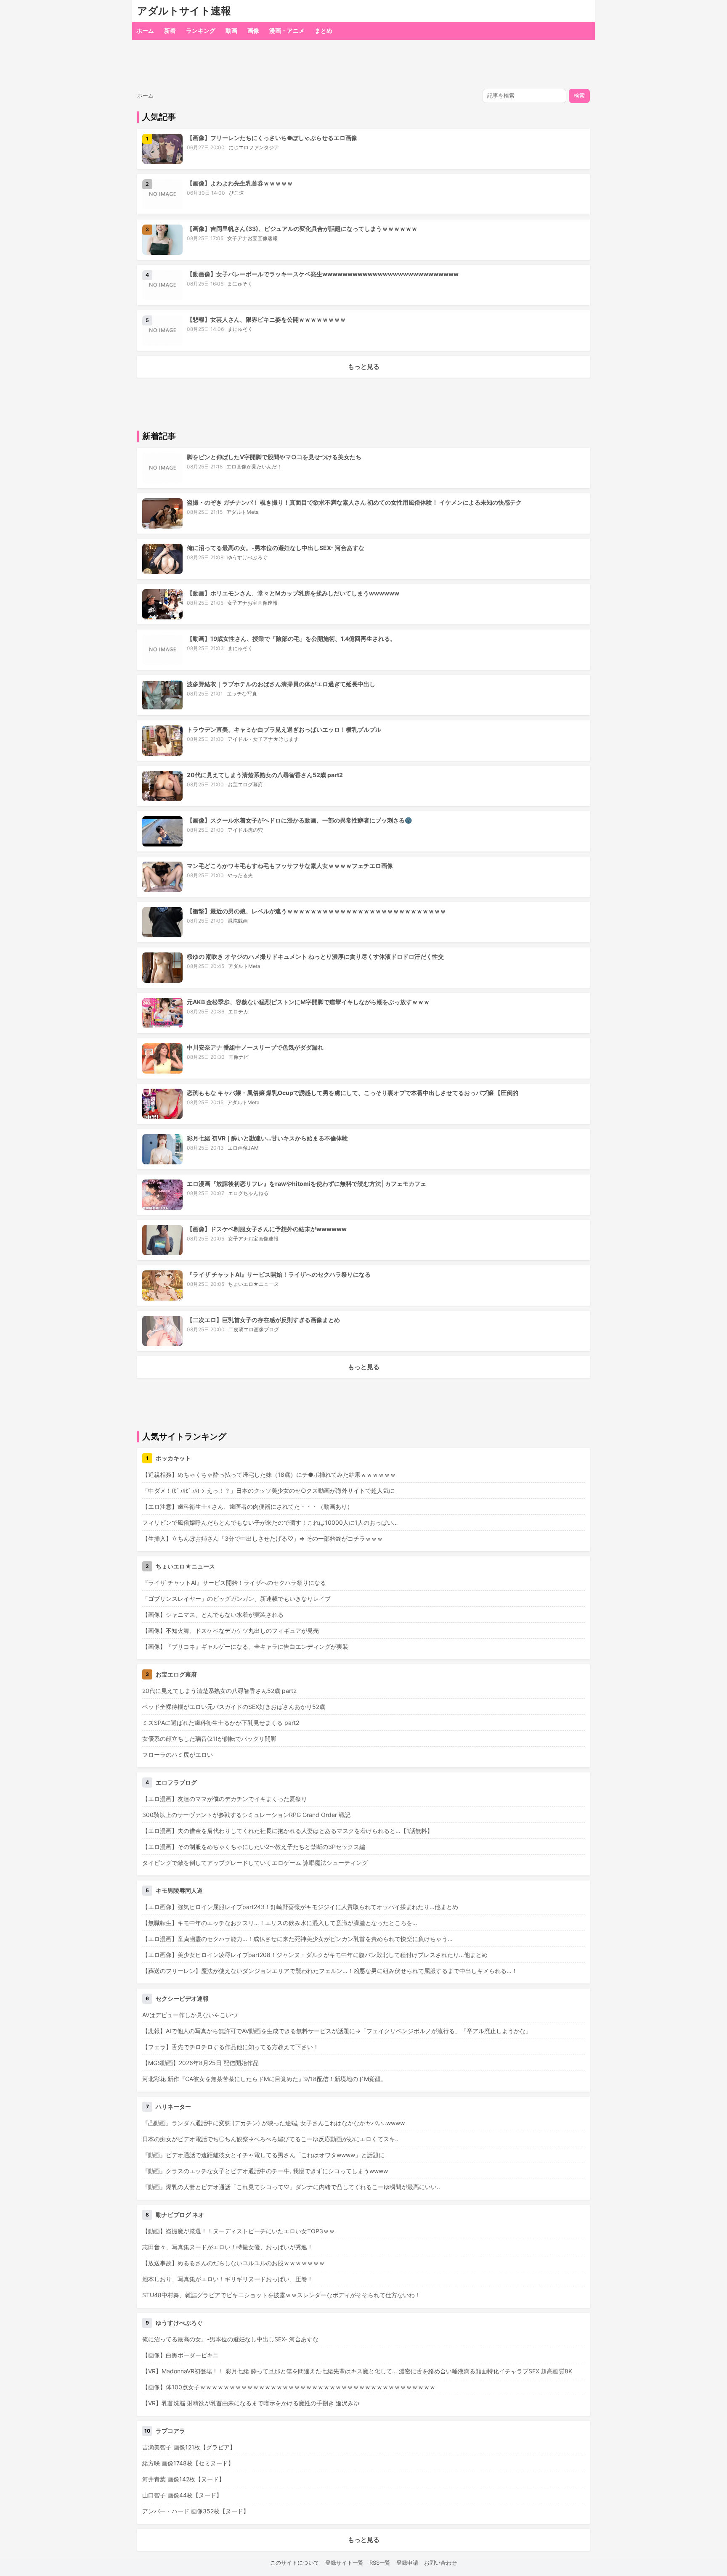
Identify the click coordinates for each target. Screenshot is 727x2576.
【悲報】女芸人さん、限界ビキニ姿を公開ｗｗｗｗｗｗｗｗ (266, 319)
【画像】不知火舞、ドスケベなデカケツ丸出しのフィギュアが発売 (231, 1630)
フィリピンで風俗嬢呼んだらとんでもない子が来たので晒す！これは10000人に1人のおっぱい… (270, 1522)
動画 (231, 30)
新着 (170, 30)
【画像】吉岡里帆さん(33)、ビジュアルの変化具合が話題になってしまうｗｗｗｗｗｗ (302, 229)
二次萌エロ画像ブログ (254, 1329)
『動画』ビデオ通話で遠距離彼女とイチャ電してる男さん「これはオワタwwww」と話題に (263, 2155)
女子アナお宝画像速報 (252, 238)
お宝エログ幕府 (245, 784)
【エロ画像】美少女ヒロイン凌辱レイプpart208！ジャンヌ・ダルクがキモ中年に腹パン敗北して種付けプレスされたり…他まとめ (315, 1955)
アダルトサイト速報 (184, 11)
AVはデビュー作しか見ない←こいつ (190, 2015)
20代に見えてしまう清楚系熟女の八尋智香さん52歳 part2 (265, 775)
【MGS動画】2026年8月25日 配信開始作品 (200, 2063)
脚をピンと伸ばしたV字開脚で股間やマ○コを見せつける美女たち (274, 457)
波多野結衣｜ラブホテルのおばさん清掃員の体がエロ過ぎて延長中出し (281, 684)
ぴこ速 (236, 193)
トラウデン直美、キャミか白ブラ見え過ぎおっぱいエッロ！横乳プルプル (284, 729)
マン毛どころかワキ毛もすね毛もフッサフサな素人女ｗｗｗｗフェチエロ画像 (290, 866)
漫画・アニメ (287, 30)
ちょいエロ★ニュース (253, 1284)
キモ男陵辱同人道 (179, 1890)
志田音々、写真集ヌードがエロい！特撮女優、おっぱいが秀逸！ (228, 2247)
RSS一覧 (380, 2563)
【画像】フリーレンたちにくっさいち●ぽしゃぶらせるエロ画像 (272, 138)
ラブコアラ (170, 2431)
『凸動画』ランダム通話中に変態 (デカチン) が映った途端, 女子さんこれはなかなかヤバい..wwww (273, 2123)
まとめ (324, 30)
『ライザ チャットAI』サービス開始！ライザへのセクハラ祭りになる (279, 1274)
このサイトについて (295, 2563)
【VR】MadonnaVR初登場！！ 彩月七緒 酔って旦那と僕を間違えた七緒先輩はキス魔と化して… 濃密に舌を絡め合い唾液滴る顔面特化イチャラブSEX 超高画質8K (357, 2371)
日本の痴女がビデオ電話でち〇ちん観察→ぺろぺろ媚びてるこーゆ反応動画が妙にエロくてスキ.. (270, 2139)
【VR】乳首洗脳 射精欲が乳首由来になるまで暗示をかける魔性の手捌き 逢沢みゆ (251, 2403)
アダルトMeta (243, 512)
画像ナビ (239, 1057)
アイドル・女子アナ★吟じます (263, 739)
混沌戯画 (238, 921)
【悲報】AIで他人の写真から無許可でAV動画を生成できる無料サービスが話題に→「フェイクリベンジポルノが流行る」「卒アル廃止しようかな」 (337, 2031)
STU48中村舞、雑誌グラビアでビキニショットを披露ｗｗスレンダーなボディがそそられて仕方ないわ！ (281, 2295)
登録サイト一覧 (344, 2563)
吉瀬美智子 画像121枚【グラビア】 (189, 2447)
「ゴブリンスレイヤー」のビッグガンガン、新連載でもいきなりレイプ (236, 1599)
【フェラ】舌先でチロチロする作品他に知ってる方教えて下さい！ (231, 2047)
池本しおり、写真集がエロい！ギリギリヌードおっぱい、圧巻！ (228, 2279)
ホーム (145, 30)
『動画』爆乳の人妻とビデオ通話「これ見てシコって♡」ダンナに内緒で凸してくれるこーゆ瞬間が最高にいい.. (291, 2187)
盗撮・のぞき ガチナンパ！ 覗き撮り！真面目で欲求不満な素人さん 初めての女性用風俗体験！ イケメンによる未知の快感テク (354, 502)
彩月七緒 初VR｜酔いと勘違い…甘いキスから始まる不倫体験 (267, 1138)
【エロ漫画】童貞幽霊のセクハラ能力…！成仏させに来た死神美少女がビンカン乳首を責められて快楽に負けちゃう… (297, 1939)
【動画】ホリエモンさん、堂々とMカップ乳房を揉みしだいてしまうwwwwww (293, 593)
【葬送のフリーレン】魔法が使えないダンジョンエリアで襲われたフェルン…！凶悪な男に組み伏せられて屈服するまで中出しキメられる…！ (330, 1971)
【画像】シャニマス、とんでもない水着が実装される (213, 1615)
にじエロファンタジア (254, 147)
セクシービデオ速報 (182, 1998)
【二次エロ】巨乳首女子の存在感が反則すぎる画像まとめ (263, 1320)
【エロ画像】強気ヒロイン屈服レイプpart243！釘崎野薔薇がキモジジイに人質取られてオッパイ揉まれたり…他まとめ (300, 1907)
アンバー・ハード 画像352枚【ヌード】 (196, 2511)
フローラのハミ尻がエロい (178, 1755)
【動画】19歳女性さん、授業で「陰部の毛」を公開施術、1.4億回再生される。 (291, 639)
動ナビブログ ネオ (180, 2215)
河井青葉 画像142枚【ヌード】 (183, 2479)
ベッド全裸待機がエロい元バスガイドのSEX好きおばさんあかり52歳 (234, 1707)
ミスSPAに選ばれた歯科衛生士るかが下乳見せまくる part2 (221, 1723)
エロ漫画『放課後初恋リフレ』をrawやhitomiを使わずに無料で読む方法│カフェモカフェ (306, 1184)
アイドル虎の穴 (245, 830)
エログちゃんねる (248, 1193)
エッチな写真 (242, 694)
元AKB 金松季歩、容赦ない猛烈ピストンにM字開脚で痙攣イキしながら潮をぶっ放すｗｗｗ (308, 1002)
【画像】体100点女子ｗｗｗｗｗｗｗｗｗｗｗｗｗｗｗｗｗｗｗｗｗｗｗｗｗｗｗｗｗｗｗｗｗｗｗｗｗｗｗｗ (289, 2387)
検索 (579, 96)
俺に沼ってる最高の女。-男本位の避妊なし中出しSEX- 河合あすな (276, 548)
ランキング (201, 30)
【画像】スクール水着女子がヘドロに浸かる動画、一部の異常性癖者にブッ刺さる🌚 (299, 820)
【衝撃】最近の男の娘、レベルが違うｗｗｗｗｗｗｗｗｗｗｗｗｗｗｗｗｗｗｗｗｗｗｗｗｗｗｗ (316, 911)
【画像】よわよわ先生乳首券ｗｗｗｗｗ (240, 183)
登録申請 (407, 2563)
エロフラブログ (176, 1782)
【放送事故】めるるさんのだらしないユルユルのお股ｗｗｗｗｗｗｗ (233, 2263)
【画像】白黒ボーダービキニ (180, 2355)
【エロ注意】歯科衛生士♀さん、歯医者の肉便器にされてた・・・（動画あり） (248, 1506)
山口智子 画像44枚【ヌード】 (182, 2495)
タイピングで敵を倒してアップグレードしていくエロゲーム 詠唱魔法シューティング (255, 1863)
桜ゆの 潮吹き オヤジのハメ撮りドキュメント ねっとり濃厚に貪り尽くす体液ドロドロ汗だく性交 (315, 956)
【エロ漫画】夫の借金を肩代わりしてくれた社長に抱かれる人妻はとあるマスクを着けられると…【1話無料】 (288, 1831)
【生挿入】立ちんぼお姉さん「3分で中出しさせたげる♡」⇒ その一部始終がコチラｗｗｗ (263, 1538)
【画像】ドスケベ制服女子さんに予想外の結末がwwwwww (267, 1229)
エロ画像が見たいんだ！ (254, 467)
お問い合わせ (440, 2563)
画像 (253, 30)
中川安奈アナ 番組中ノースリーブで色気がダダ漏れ (255, 1047)
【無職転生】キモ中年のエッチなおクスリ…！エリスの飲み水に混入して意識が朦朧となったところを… (280, 1923)
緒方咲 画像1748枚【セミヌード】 (188, 2463)
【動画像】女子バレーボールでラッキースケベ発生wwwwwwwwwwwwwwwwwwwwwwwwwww (323, 274)
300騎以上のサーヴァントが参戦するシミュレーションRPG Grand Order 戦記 (246, 1815)
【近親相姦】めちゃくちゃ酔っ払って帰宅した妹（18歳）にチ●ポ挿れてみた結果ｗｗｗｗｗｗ (269, 1474)
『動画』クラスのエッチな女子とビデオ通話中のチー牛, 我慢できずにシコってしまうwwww (265, 2171)
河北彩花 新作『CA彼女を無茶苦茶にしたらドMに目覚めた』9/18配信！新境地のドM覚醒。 (264, 2079)
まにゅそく (240, 284)
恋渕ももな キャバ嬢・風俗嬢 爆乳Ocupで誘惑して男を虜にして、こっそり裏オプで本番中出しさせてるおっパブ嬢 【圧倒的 (353, 1093)
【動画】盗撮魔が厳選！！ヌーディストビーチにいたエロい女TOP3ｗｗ (239, 2231)
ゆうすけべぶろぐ (247, 557)
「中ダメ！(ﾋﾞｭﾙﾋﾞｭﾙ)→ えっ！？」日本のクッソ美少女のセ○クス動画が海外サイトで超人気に (268, 1490)
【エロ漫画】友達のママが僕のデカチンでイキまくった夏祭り (225, 1799)
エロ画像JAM (243, 1148)
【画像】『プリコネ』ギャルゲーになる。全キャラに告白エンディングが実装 (245, 1646)
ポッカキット (173, 1458)
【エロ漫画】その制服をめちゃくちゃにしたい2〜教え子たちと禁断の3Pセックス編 (254, 1847)
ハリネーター (173, 2107)
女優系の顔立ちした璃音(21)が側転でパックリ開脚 (209, 1739)
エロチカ (238, 1012)
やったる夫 (240, 875)
